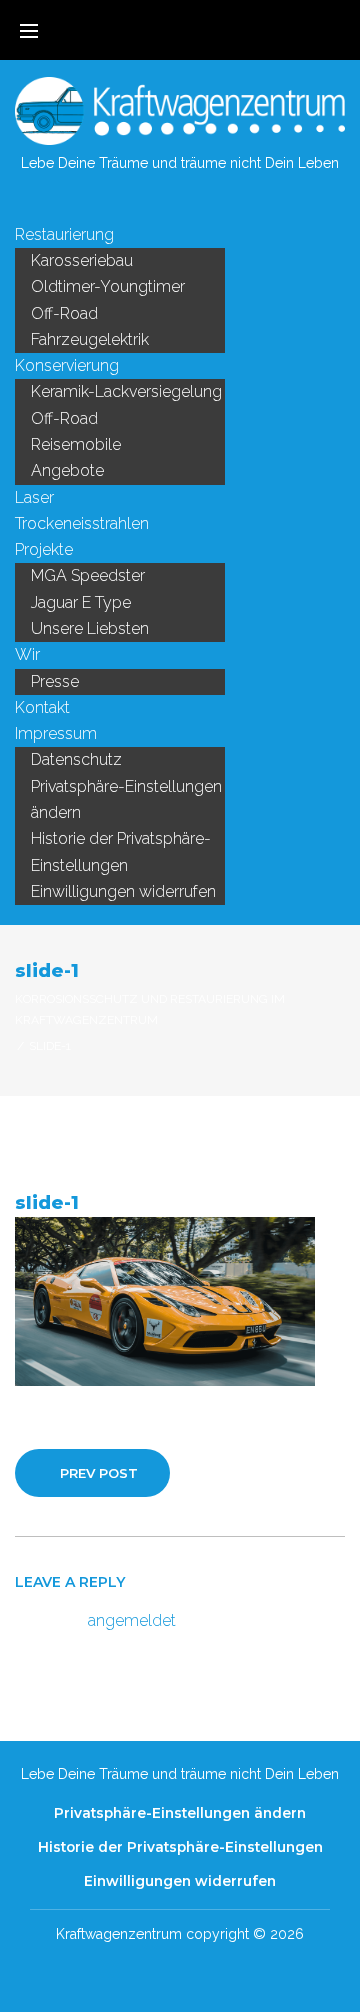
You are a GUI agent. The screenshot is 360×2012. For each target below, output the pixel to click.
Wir (27, 654)
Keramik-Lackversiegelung (126, 391)
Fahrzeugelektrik (90, 339)
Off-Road (64, 313)
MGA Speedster (88, 575)
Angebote (67, 470)
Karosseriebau (82, 260)
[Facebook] (164, 203)
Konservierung (67, 365)
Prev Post (99, 1473)
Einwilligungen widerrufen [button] (123, 891)
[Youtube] (196, 203)
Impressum (56, 733)
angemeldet (132, 1620)
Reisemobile (76, 444)
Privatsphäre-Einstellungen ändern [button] (126, 799)
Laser (34, 497)
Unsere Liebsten (90, 628)
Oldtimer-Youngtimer (108, 286)
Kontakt (42, 707)
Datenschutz (76, 759)
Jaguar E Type (81, 602)
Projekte (44, 549)
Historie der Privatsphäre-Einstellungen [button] (121, 851)
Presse (55, 681)
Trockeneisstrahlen (82, 523)
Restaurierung (64, 234)
